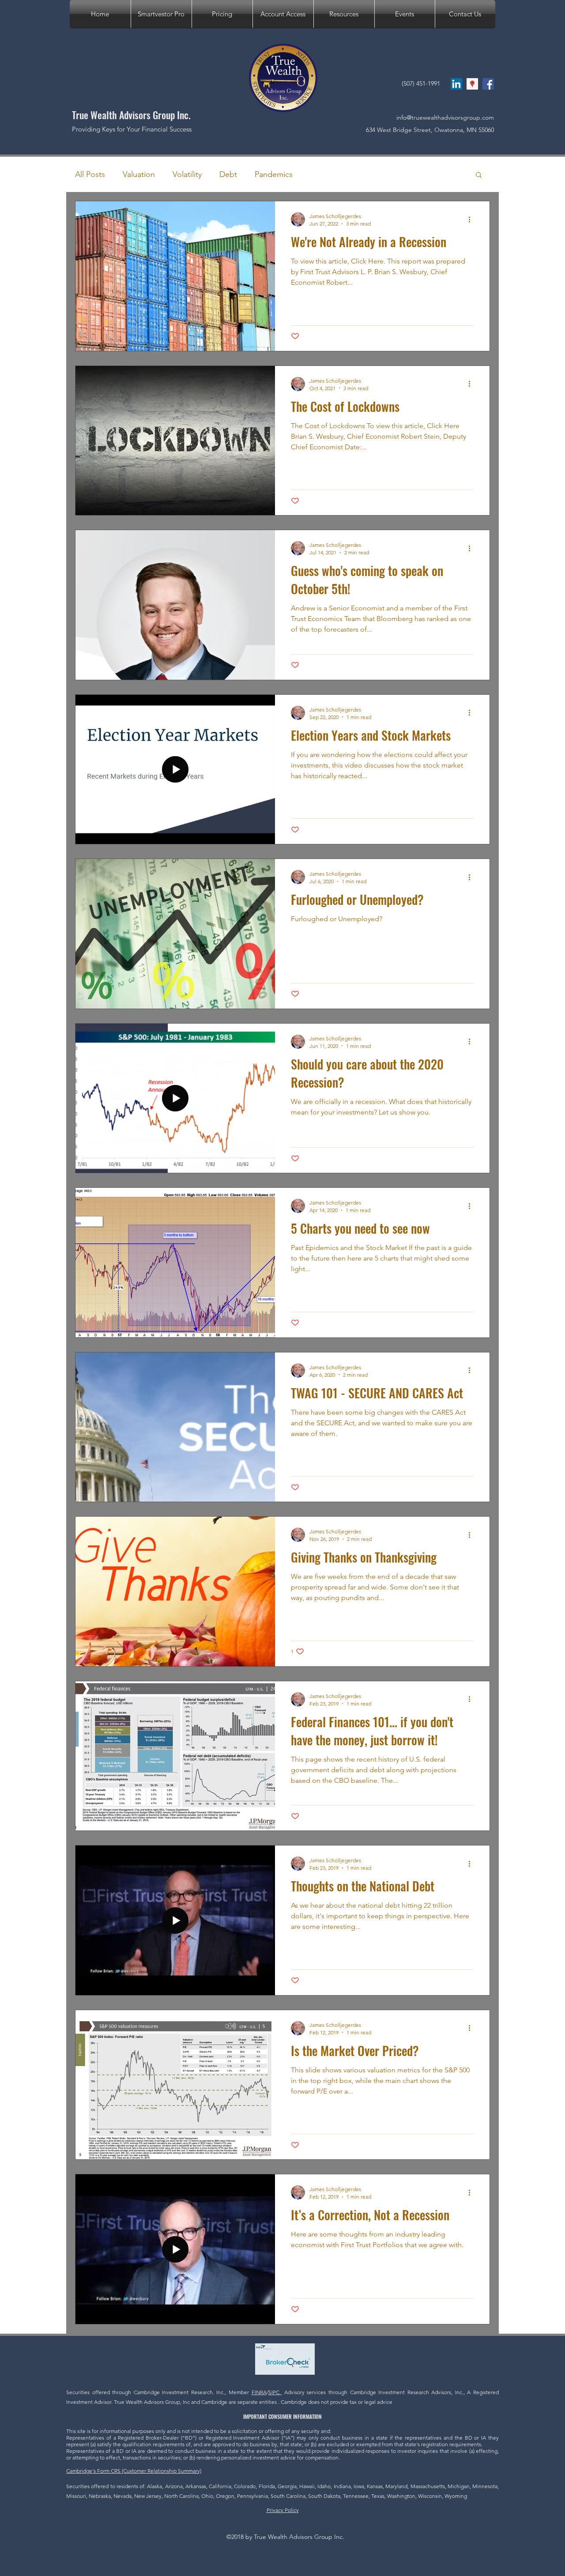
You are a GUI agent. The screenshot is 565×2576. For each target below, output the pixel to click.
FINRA (259, 2392)
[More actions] (472, 219)
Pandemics (274, 174)
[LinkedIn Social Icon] (456, 84)
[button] (344, 14)
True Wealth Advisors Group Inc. (131, 115)
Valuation (139, 174)
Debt (228, 174)
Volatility (187, 174)
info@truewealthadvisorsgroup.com (445, 117)
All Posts (90, 174)
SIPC (275, 2392)
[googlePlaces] (472, 84)
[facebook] (488, 84)
